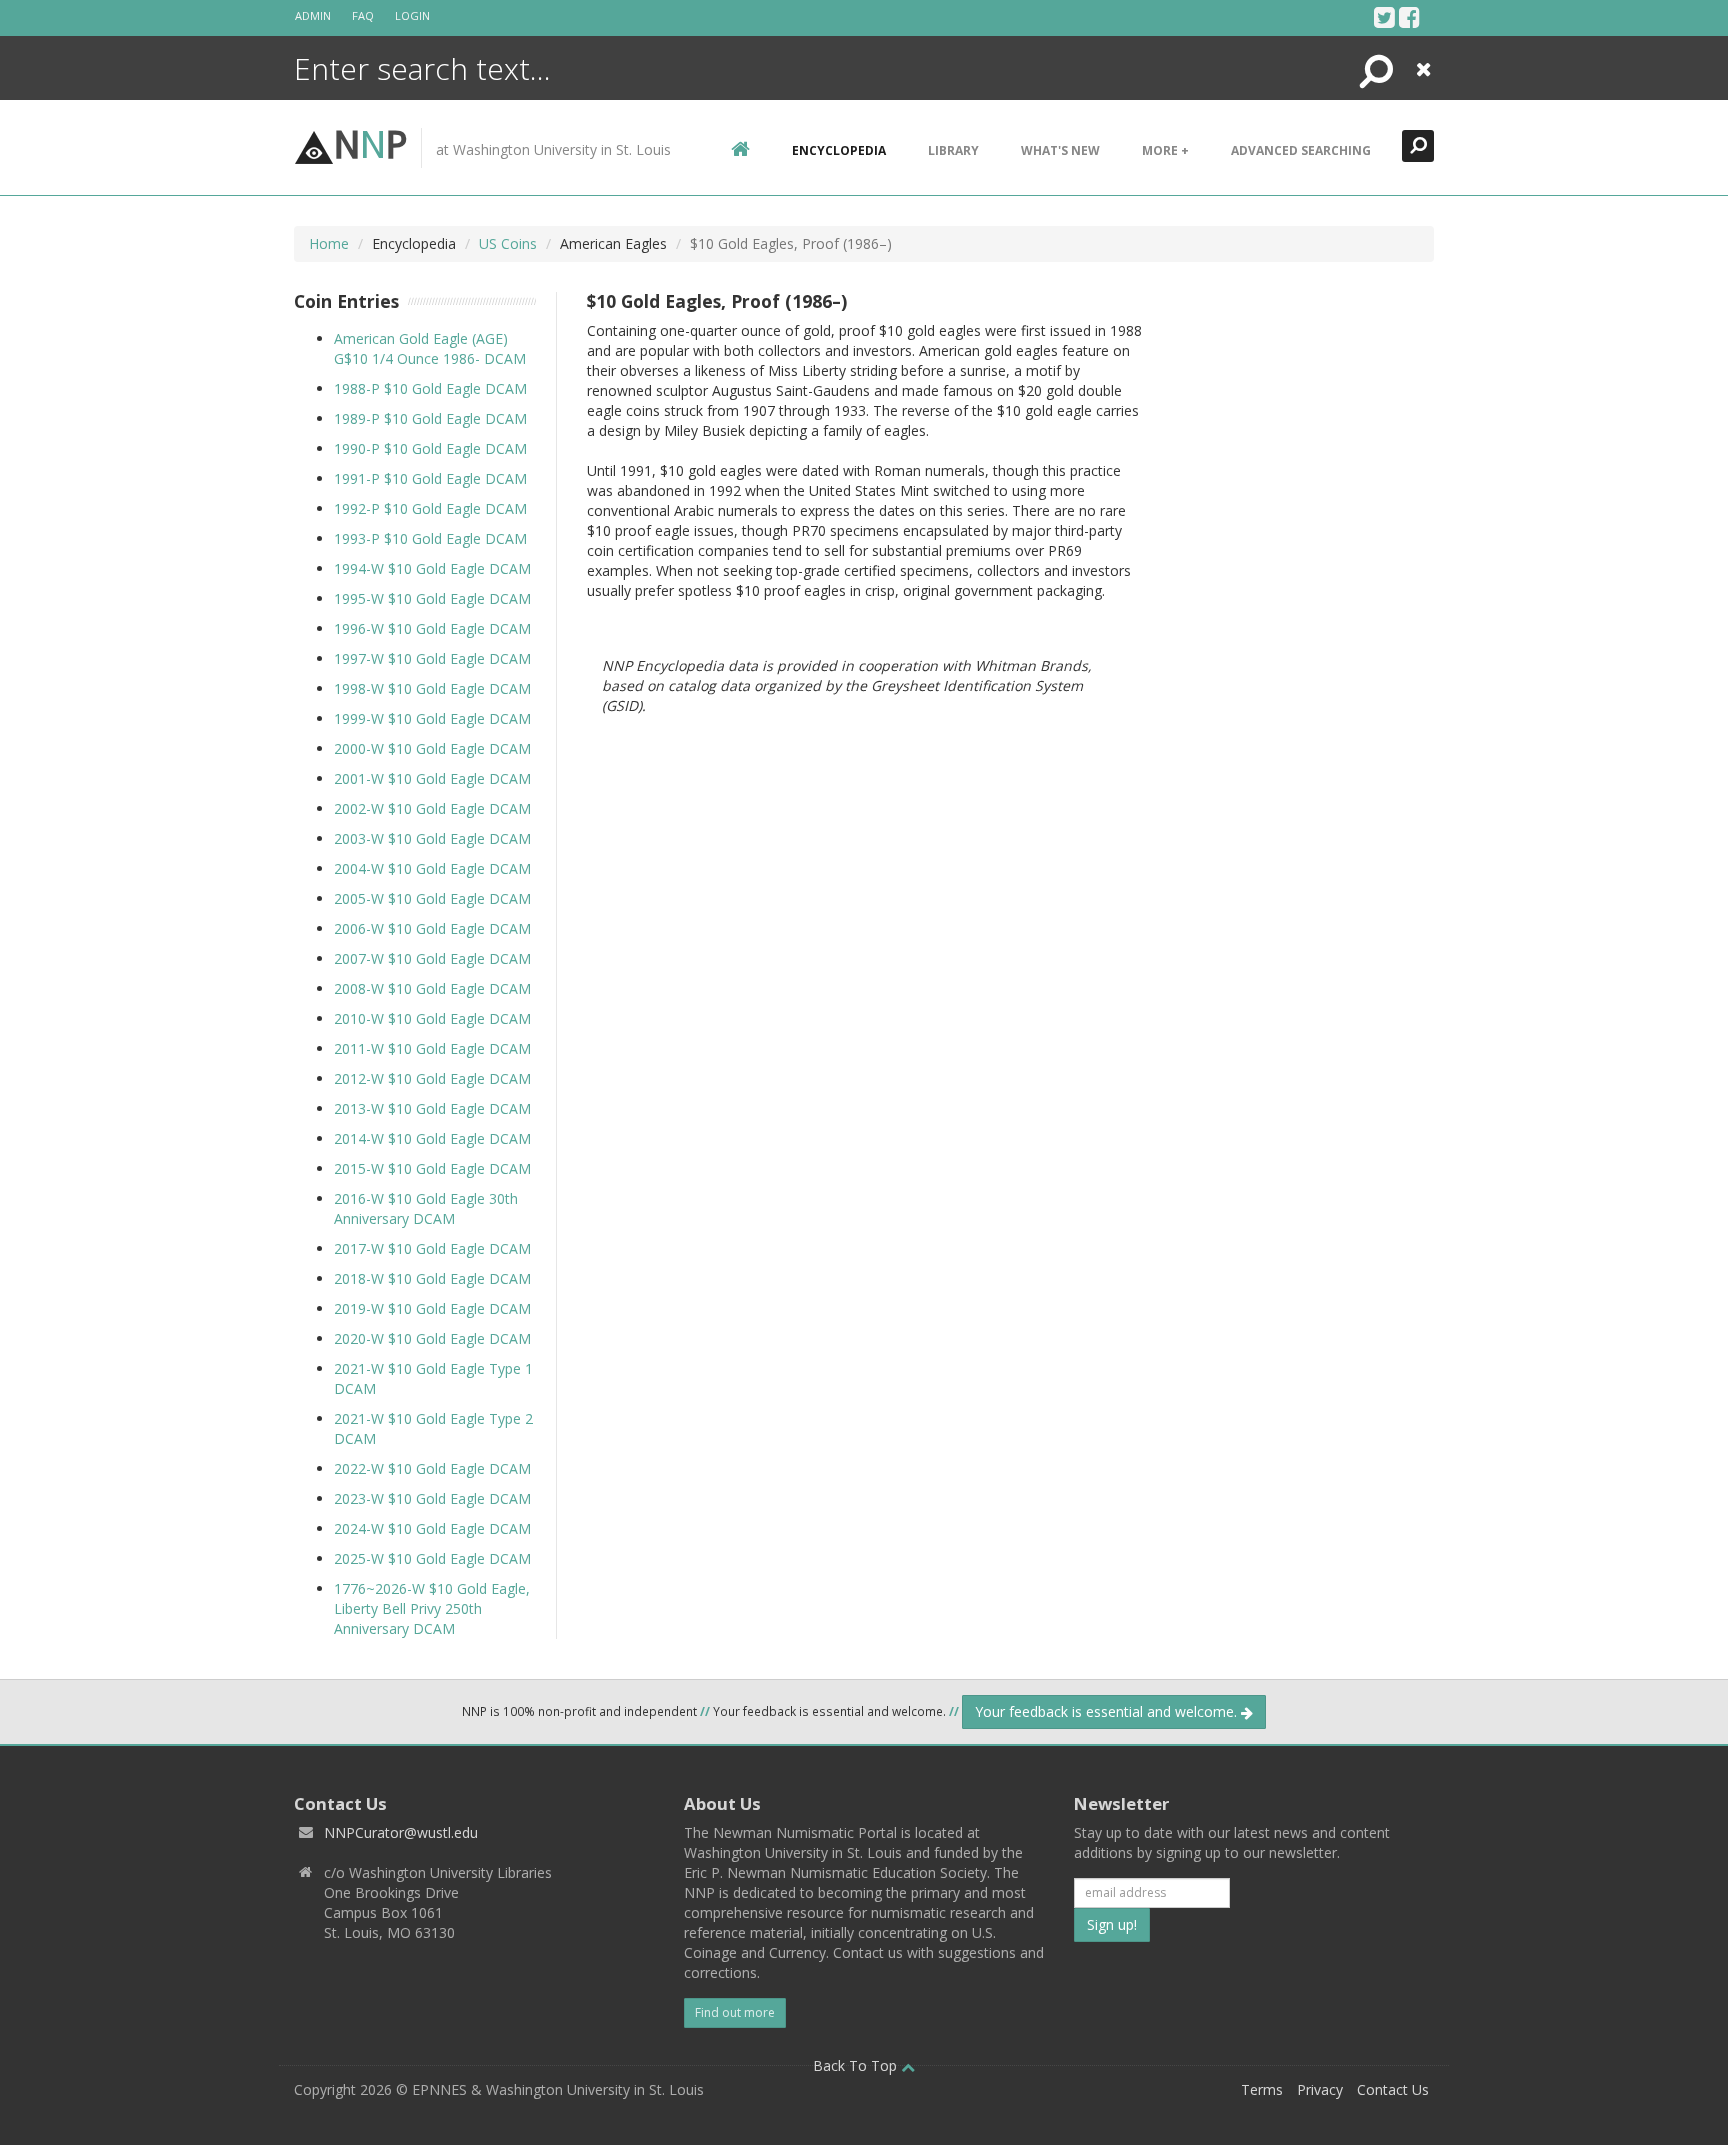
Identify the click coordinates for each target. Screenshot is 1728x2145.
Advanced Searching (1301, 150)
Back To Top (857, 2065)
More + (1165, 150)
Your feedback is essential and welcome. (1108, 1711)
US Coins (508, 243)
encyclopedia (839, 150)
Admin (313, 15)
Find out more (735, 2012)
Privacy (1320, 2089)
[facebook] (1409, 17)
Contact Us (1393, 2089)
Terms (1262, 2089)
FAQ (363, 15)
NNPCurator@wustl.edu (401, 1832)
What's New (1060, 150)
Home (329, 243)
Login (412, 15)
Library (953, 150)
